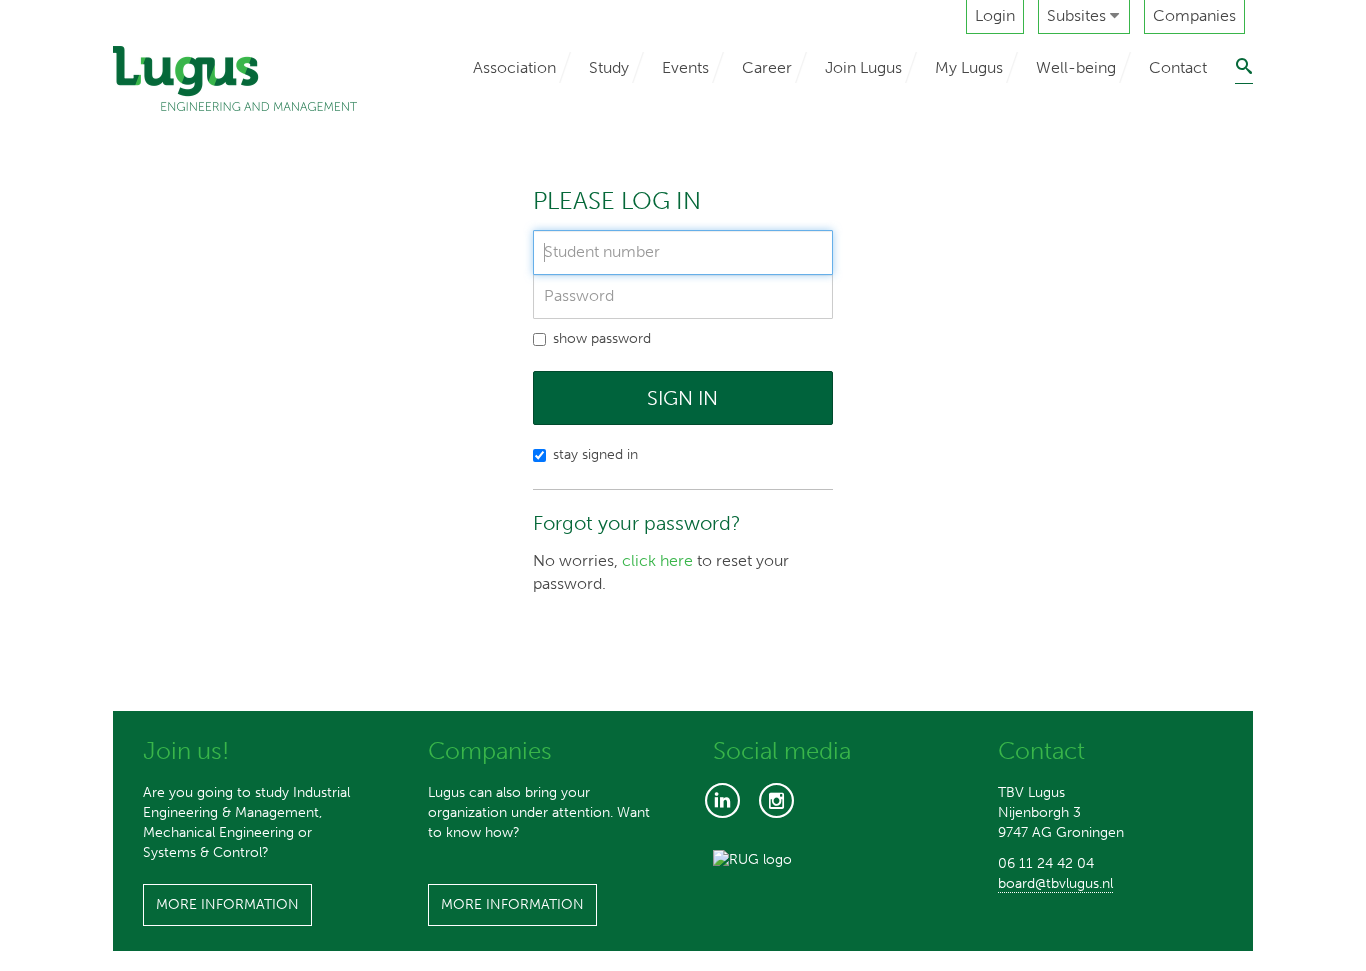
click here (657, 560)
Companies (1194, 15)
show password (602, 338)
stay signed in (595, 454)
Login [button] (995, 15)
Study (609, 67)
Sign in (682, 398)
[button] (1084, 17)
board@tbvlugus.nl (1055, 883)
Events (685, 67)
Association (514, 67)
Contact (1178, 67)
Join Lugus (863, 67)
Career (767, 67)
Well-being (1076, 67)
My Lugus (969, 67)
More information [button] (227, 904)
